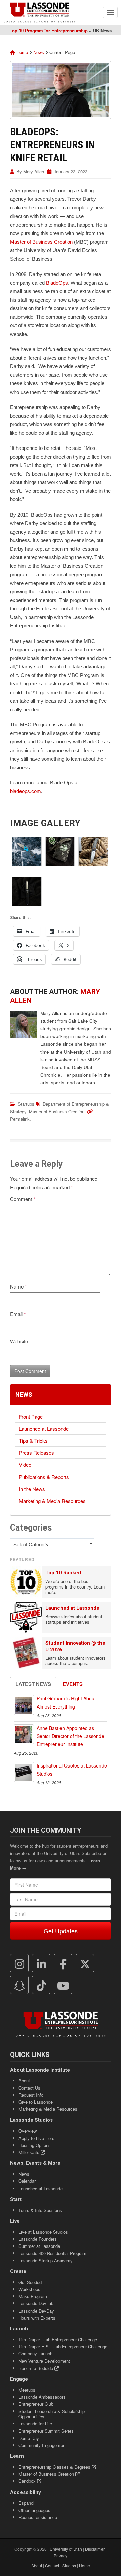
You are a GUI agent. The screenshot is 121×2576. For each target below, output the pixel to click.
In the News (32, 1489)
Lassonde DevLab (36, 2303)
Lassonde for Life (35, 2424)
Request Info (31, 2095)
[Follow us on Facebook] (63, 1963)
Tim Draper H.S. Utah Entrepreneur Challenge (63, 2347)
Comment (23, 1199)
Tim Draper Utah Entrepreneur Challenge (58, 2340)
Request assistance (38, 2517)
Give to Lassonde (36, 2102)
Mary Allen (34, 171)
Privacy (61, 2555)
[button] (27, 852)
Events (73, 1684)
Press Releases (36, 1453)
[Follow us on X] (85, 1963)
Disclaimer (95, 2549)
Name (18, 1286)
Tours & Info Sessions (40, 2210)
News (39, 52)
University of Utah (66, 2549)
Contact (52, 2565)
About (24, 2080)
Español (26, 2503)
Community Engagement (43, 2445)
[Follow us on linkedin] (41, 1963)
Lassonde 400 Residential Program (52, 2253)
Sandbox (28, 2481)
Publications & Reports (44, 1477)
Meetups (27, 2390)
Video (25, 1465)
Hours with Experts (37, 2318)
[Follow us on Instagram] (19, 1963)
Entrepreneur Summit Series (46, 2431)
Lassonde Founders (38, 2239)
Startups (26, 1104)
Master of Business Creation (41, 242)
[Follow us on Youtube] (63, 1985)
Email (18, 1314)
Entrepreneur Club (36, 2404)
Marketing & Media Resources (52, 1501)
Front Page (31, 1416)
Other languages (34, 2510)
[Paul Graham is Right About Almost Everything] (24, 1705)
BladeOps (57, 283)
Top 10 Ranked (63, 1573)
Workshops (29, 2289)
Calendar (27, 2181)
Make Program (33, 2296)
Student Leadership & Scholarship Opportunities (52, 2414)
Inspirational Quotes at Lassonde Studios (72, 1770)
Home (22, 52)
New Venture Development (44, 2361)
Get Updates (61, 1931)
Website (19, 1341)
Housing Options (35, 2145)
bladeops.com (26, 791)
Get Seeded (30, 2282)
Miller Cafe (30, 2152)
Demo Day (29, 2438)
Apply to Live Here (36, 2138)
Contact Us (29, 2088)
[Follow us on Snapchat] (19, 1985)
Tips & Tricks (33, 1441)
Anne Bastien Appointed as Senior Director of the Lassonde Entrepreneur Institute (70, 1736)
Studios (69, 2565)
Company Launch (35, 2354)
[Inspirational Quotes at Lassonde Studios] (24, 1772)
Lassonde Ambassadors (42, 2397)
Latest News (33, 1684)
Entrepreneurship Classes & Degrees (55, 2467)
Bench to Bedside (36, 2368)
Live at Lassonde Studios (43, 2232)
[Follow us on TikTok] (41, 1985)
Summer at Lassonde (39, 2246)
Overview (28, 2131)
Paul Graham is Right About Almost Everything (66, 1702)
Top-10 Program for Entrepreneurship (49, 30)
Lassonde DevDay (36, 2311)
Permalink (20, 1119)
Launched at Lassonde (44, 1428)
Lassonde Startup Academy (46, 2260)
